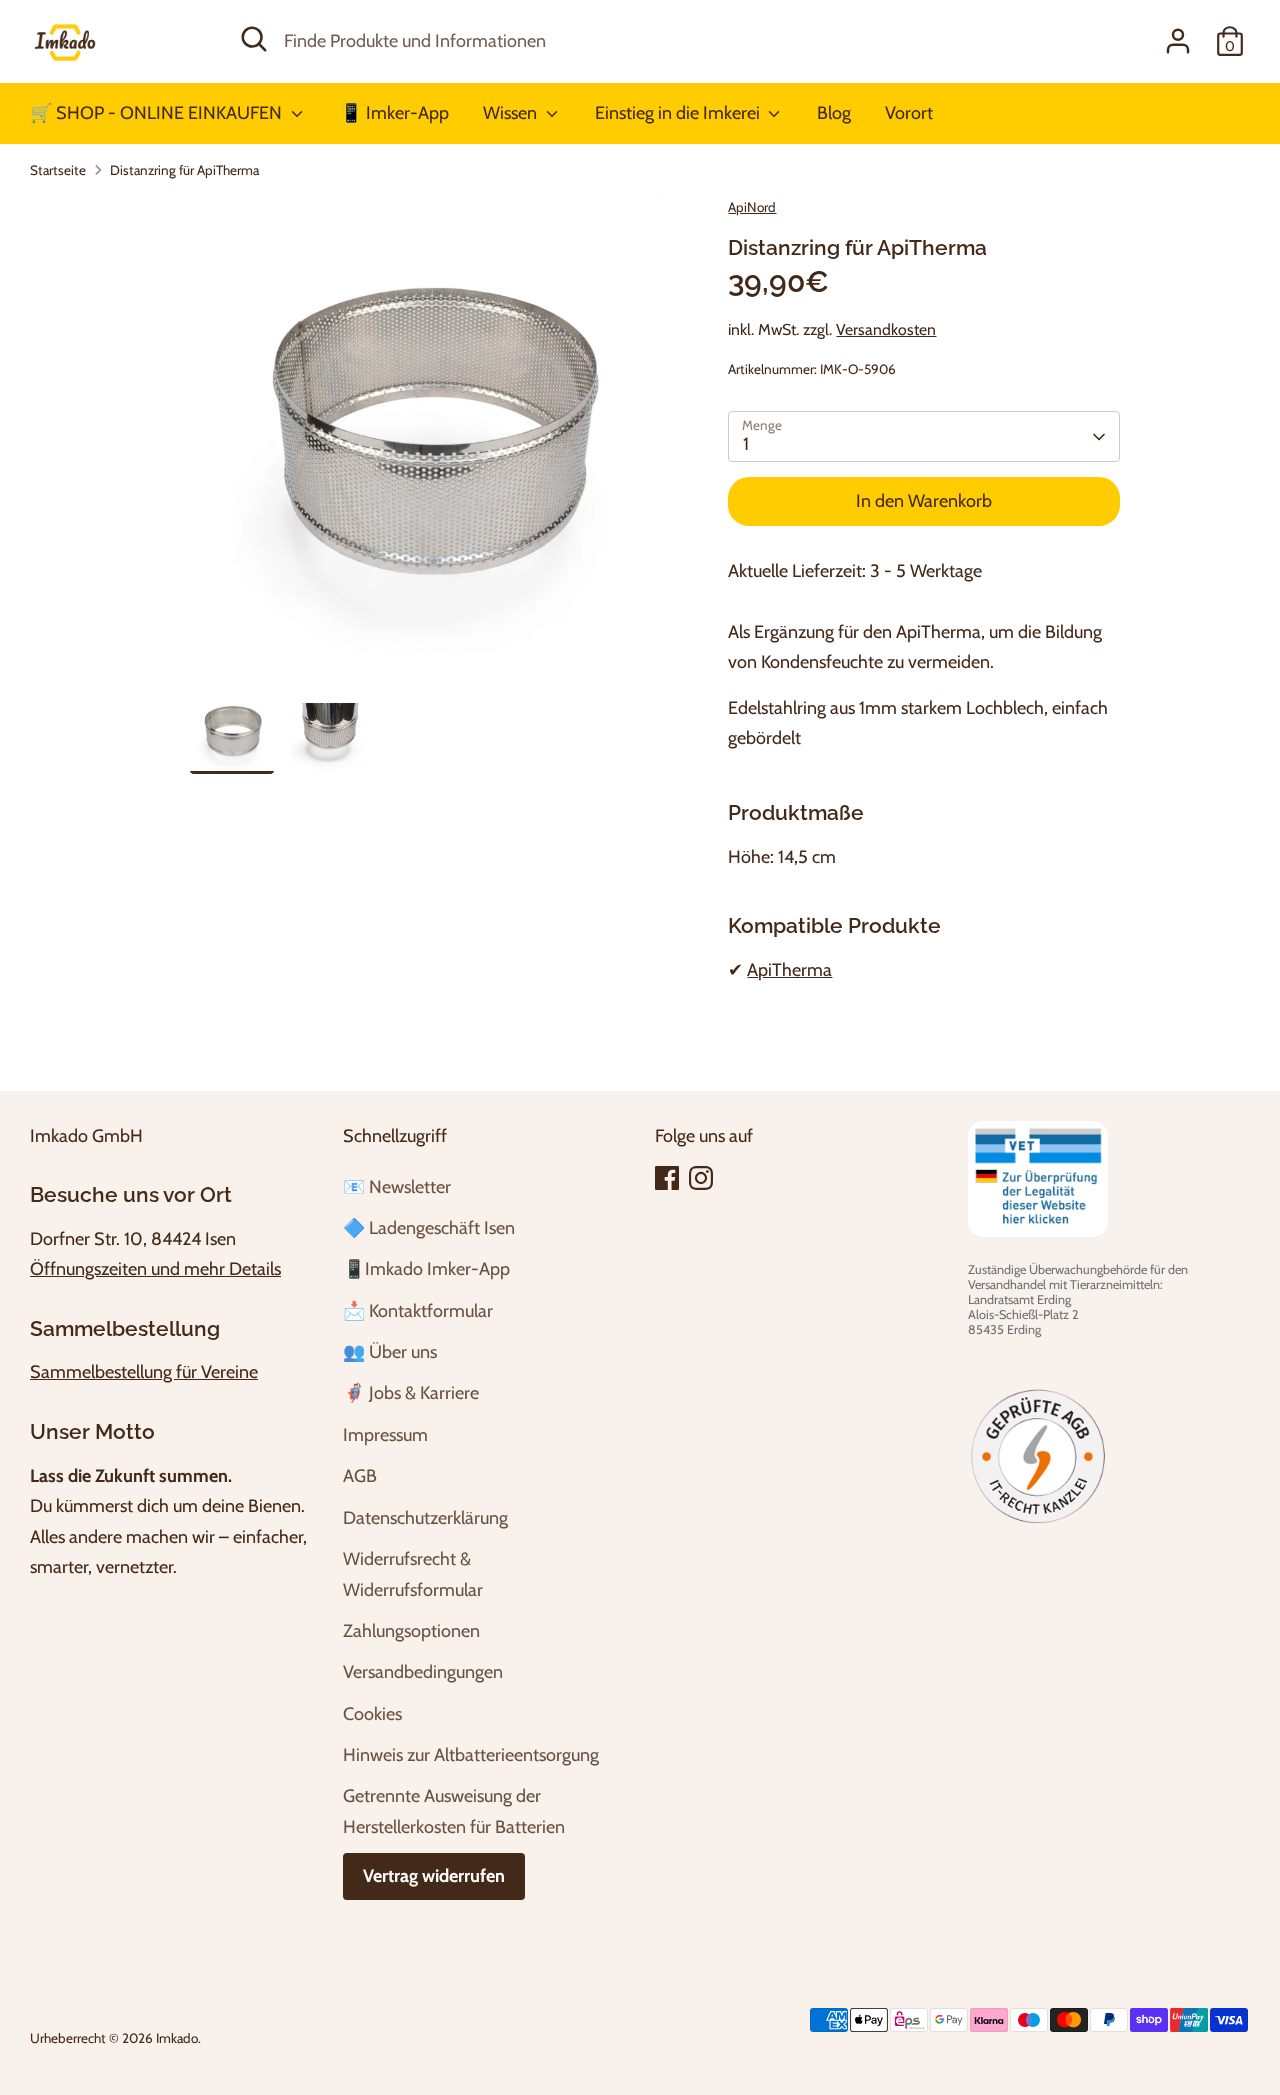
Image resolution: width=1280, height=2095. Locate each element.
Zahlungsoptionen (411, 1631)
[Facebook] (667, 1178)
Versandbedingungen (423, 1672)
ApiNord (752, 207)
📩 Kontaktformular (418, 1311)
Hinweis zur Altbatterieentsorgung (471, 1755)
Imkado (177, 2038)
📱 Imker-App (394, 113)
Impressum (385, 1435)
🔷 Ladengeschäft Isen (429, 1228)
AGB (360, 1476)
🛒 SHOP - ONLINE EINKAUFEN (158, 113)
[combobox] (626, 41)
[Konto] (1178, 41)
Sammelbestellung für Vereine (144, 1372)
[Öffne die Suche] (254, 39)
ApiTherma (789, 970)
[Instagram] (701, 1178)
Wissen (512, 113)
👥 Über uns (390, 1352)
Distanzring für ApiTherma (184, 170)
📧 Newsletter (397, 1187)
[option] (429, 443)
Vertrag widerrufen (434, 1876)
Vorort (909, 113)
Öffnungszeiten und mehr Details (155, 1269)
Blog (834, 113)
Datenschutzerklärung (425, 1518)
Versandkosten (886, 329)
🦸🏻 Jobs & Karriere (411, 1393)
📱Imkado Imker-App (426, 1269)
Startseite (58, 170)
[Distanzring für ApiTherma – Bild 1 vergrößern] (429, 435)
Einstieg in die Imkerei (679, 113)
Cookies (372, 1714)
